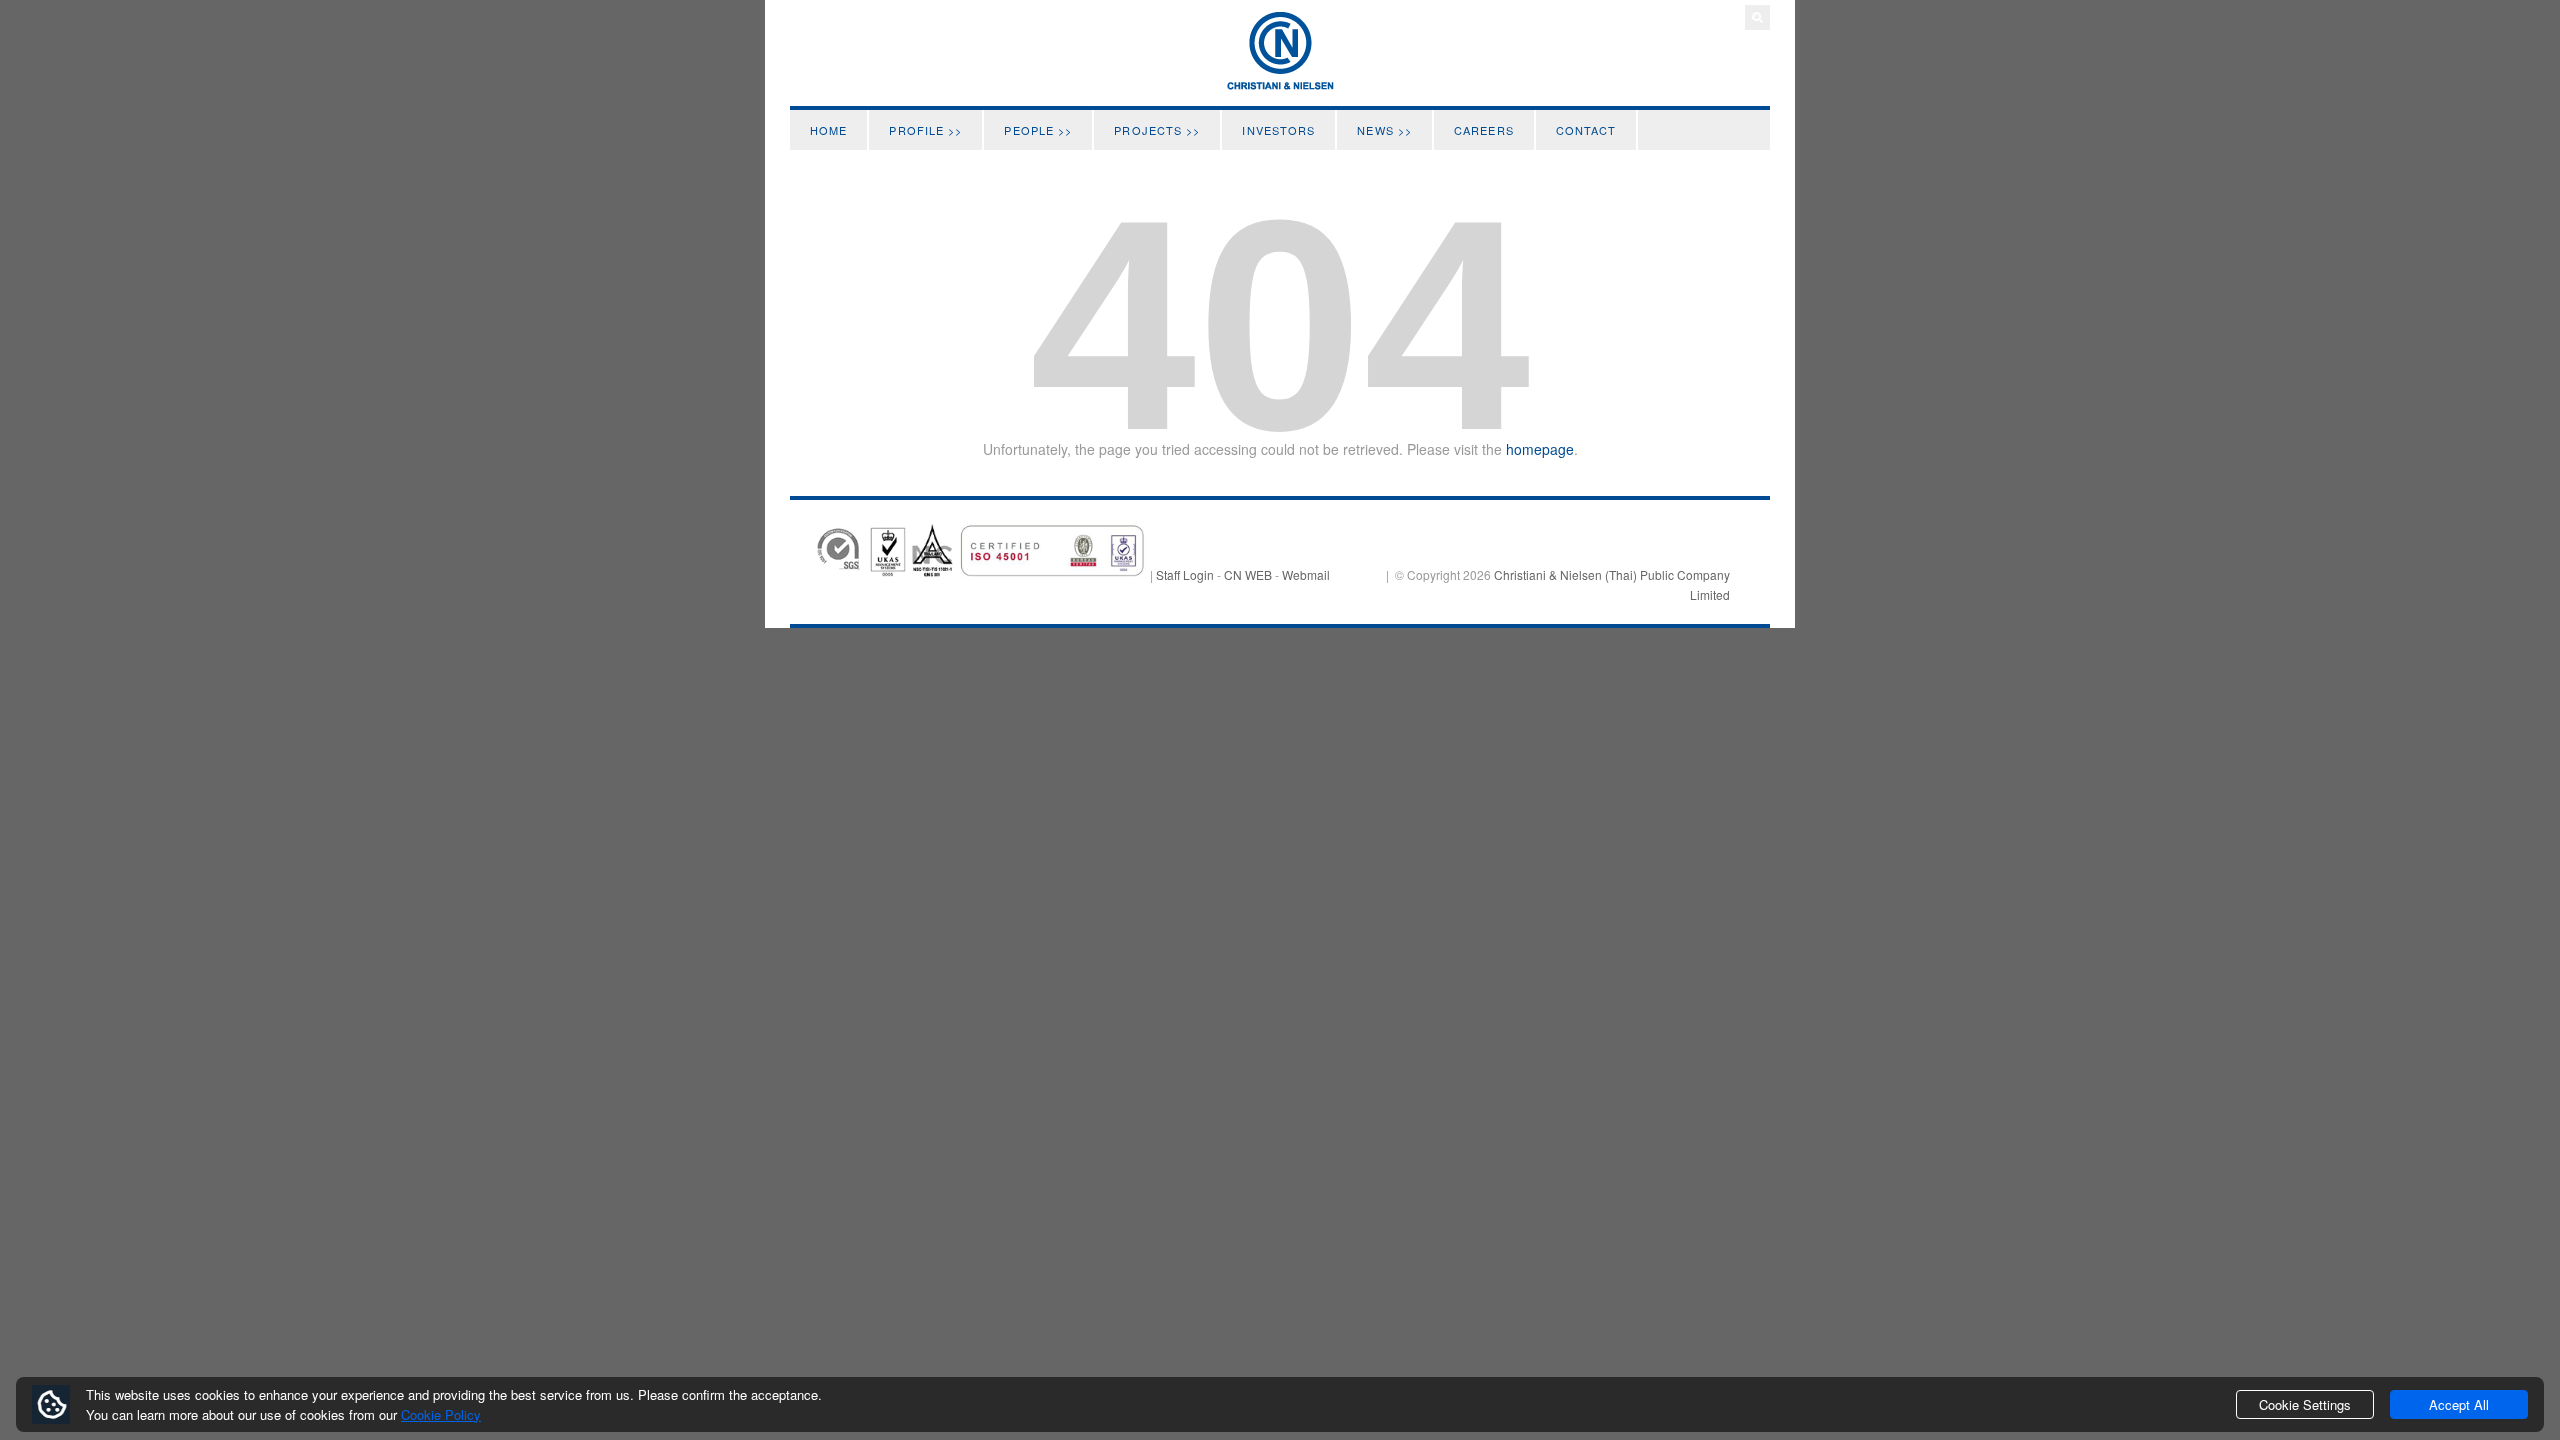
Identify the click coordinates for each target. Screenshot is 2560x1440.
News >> (1384, 130)
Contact (1586, 130)
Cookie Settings (2305, 1404)
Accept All (2459, 1404)
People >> (1038, 130)
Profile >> (925, 130)
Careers (1484, 130)
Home (828, 130)
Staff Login (1185, 574)
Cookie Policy (441, 1414)
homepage (1540, 449)
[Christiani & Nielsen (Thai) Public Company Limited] (1280, 85)
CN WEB (1248, 574)
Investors (1278, 130)
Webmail (1306, 574)
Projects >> (1157, 130)
